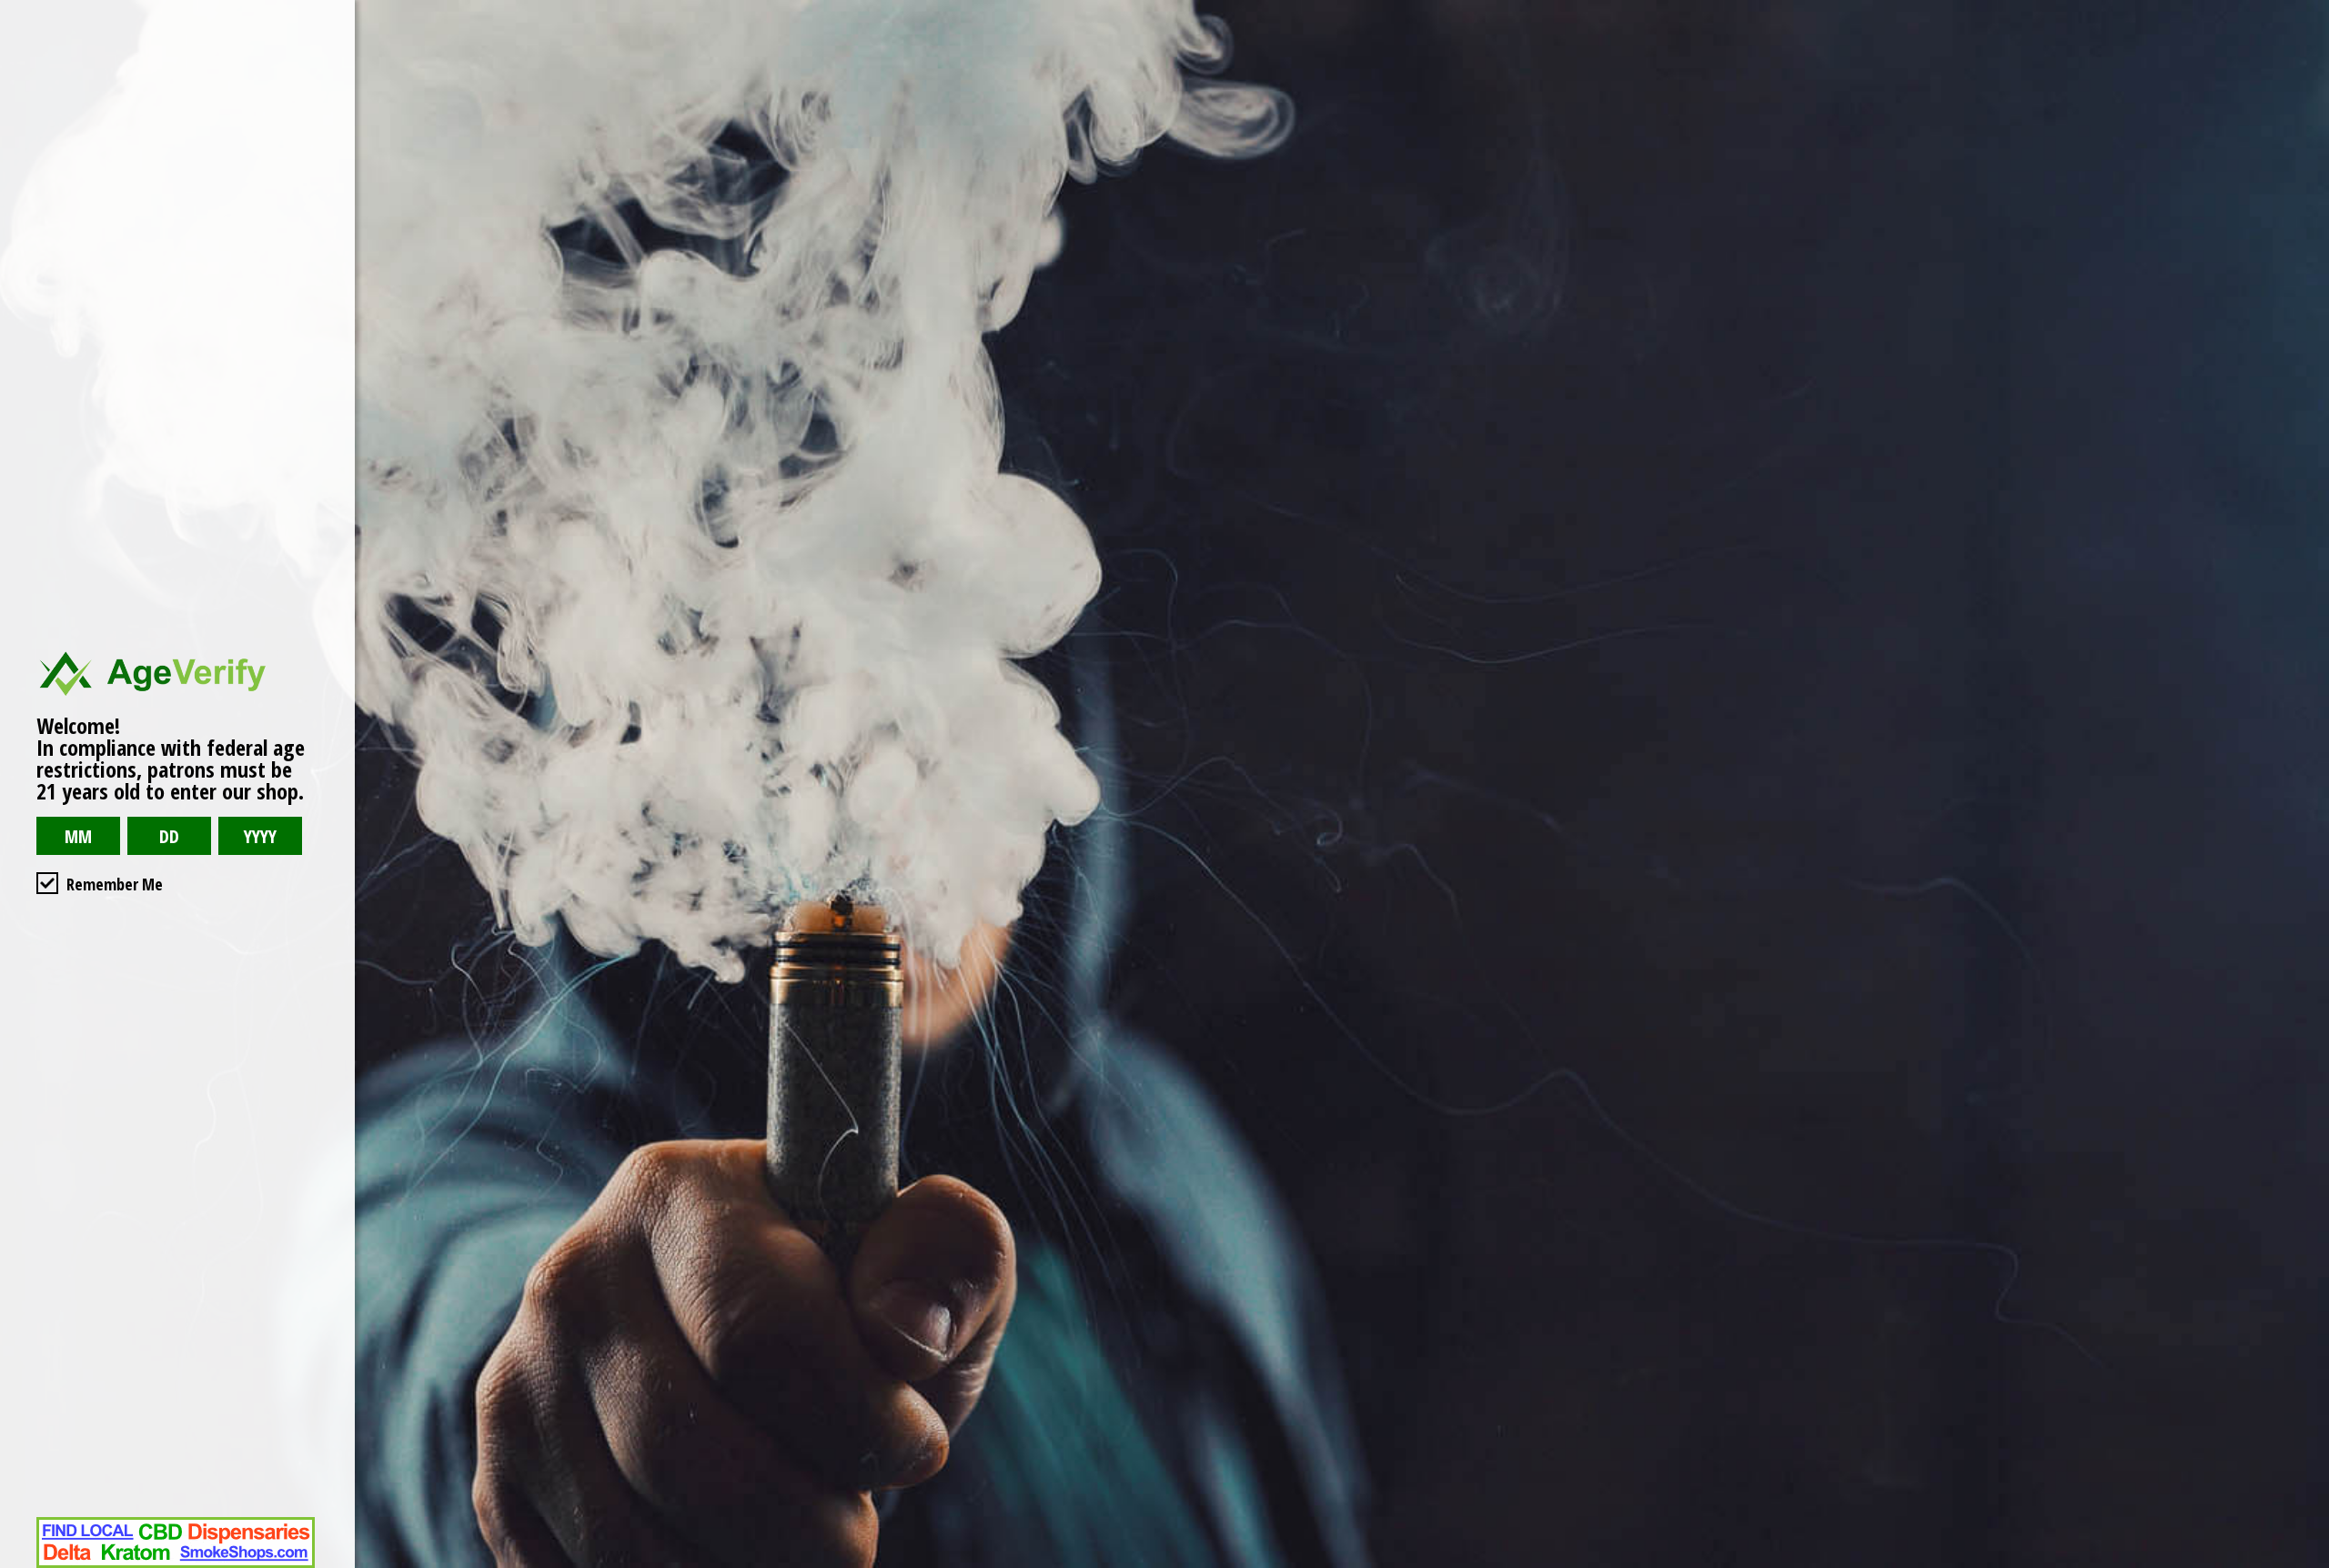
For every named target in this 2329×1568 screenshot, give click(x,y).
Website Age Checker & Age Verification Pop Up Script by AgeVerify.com (2306, 1563)
